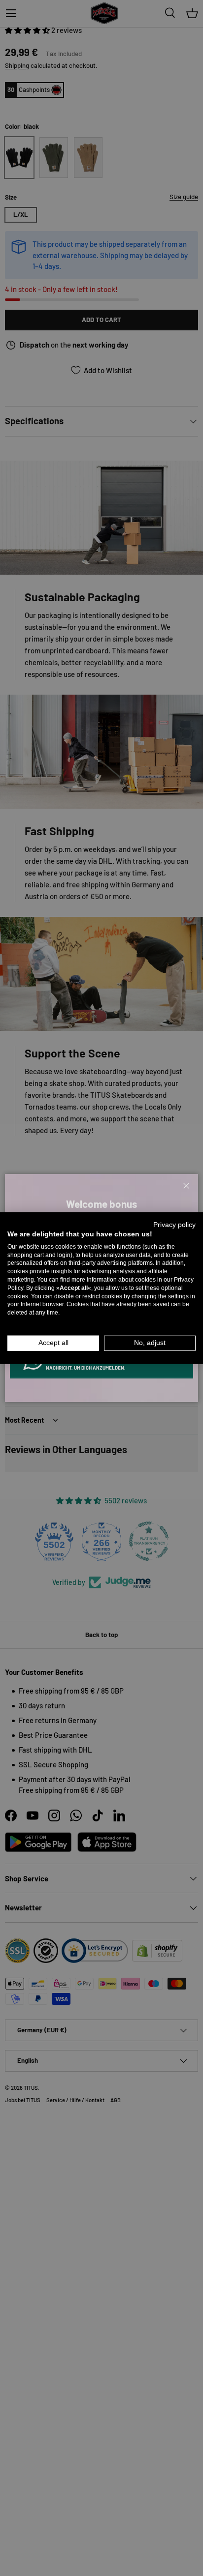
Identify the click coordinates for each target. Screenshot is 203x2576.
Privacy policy (174, 1225)
